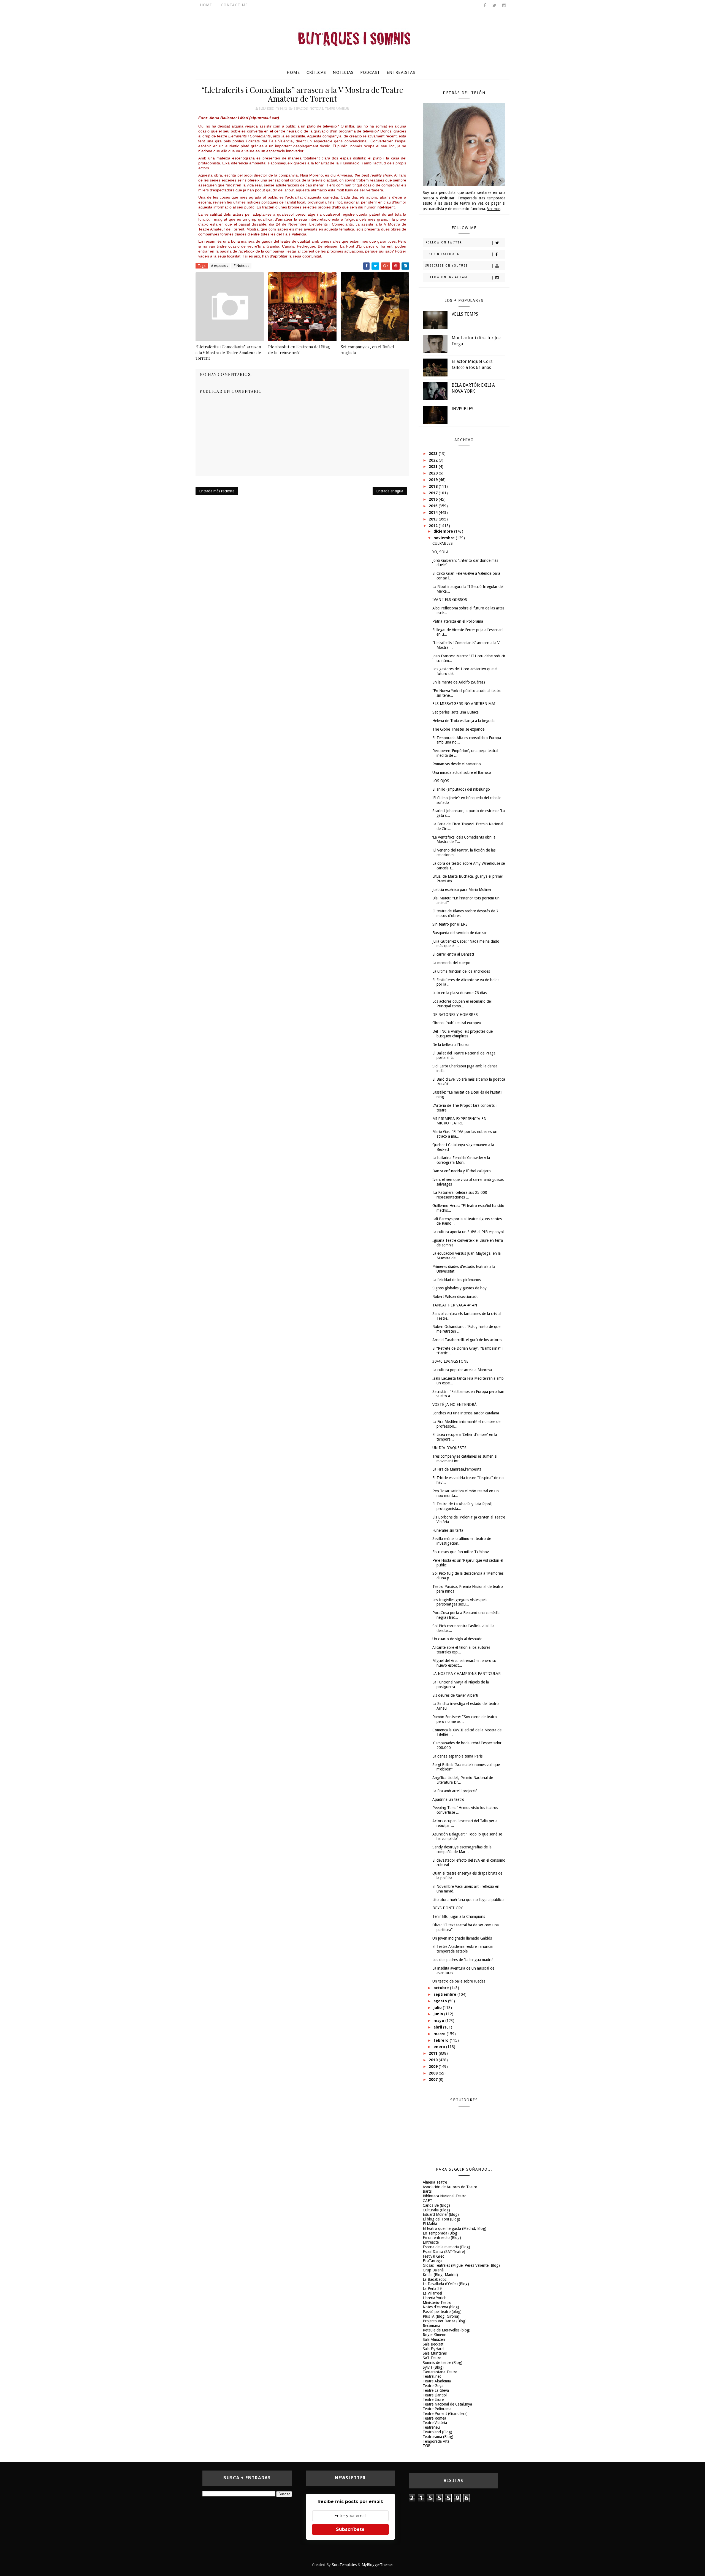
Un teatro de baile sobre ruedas (459, 1981)
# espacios (219, 266)
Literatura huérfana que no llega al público (468, 1900)
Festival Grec (433, 2256)
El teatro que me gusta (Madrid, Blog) (455, 2228)
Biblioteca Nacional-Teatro (445, 2196)
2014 (434, 513)
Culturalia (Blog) (436, 2210)
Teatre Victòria (435, 2423)
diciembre (444, 531)
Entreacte (431, 2242)
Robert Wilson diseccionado (455, 1297)
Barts (427, 2191)
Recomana (431, 2326)
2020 (434, 473)
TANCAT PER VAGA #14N (455, 1305)
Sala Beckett (433, 2344)
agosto (441, 2001)
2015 (434, 506)
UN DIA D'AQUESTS (449, 1448)
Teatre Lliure (433, 2399)
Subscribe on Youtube (447, 266)
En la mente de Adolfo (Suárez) (459, 682)
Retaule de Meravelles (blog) (447, 2330)
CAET (428, 2201)
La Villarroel (432, 2293)
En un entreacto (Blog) (442, 2238)
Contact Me (234, 5)
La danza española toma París (457, 1756)
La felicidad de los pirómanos (457, 1280)
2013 (434, 519)
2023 (434, 454)
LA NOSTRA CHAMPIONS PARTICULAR (467, 1674)
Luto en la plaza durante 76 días (459, 993)
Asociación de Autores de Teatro (450, 2187)
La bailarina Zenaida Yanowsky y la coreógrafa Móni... (461, 1160)
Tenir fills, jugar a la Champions (459, 1916)
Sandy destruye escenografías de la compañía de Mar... (462, 1849)
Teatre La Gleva (436, 2390)
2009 (434, 2067)
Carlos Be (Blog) (436, 2205)
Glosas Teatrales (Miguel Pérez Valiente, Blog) (461, 2265)
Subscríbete (350, 2529)
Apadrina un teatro (448, 1799)
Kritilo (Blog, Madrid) (440, 2275)
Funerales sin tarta (448, 1530)
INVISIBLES (463, 409)
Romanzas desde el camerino (457, 764)
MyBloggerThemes (377, 2565)
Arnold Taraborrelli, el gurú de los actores (467, 1340)
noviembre (445, 538)
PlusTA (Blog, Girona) (441, 2316)
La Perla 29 (432, 2288)
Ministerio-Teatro (437, 2303)
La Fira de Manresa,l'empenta (457, 1469)
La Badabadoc (435, 2279)
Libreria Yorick (434, 2298)
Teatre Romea (434, 2418)
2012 (434, 526)
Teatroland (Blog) (437, 2432)
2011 (434, 2053)
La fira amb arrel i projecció (455, 1791)
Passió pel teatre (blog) (442, 2312)
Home (206, 5)
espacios (301, 109)
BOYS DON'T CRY (448, 1908)
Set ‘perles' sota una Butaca (455, 712)
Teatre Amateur (337, 109)
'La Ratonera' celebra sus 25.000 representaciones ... (460, 1195)
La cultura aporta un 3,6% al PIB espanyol (468, 1232)
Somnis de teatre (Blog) (443, 2363)
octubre (442, 1988)
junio (439, 2014)
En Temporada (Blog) (441, 2233)
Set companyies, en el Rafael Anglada (367, 349)
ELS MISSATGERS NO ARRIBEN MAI (464, 704)
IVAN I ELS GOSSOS (450, 600)
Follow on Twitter (444, 242)
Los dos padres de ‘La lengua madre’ (463, 1960)
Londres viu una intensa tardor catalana (466, 1413)
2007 (434, 2079)
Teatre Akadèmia (437, 2381)
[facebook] (485, 6)
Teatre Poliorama (437, 2409)
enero (440, 2047)
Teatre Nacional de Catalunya (447, 2404)
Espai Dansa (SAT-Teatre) (444, 2252)
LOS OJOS (441, 781)
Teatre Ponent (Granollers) (445, 2414)
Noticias (343, 72)
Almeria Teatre (435, 2182)
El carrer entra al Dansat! (453, 954)
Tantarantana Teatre (440, 2372)
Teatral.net (432, 2376)
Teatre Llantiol (435, 2395)
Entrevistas (401, 72)
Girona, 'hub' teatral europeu (457, 1023)
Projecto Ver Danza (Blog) (445, 2321)
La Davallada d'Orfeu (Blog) (446, 2284)
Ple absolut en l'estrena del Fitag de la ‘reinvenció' (299, 349)
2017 (434, 493)
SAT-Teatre (432, 2358)
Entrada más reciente (217, 491)
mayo (439, 2021)
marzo (440, 2034)
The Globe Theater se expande (458, 729)
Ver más (494, 209)
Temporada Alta (436, 2441)
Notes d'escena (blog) (441, 2307)
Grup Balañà (433, 2270)
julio (438, 2008)
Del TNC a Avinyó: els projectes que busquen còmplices (463, 1034)
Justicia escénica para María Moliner (462, 890)
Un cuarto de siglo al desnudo (457, 1639)
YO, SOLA (440, 552)
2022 (434, 460)
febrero (442, 2040)
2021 (434, 467)
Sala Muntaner (435, 2353)
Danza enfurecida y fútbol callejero (462, 1171)
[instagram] (504, 6)
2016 (434, 499)
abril (438, 2027)
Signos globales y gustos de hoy (459, 1288)
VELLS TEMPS (465, 314)
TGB (427, 2446)
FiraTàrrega (432, 2261)
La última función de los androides (461, 971)
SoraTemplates (344, 2565)
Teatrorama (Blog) (438, 2437)
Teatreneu (431, 2427)
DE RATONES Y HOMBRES (455, 1015)
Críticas (316, 72)
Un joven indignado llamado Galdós (462, 1938)
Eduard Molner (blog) (441, 2214)
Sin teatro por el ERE (450, 924)
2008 (434, 2073)
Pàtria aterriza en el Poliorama (458, 621)
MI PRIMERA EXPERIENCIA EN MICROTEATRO (459, 1121)
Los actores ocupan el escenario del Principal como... (462, 1004)
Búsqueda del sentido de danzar (459, 933)
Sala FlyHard (433, 2349)
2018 (434, 486)
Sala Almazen (434, 2339)
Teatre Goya (433, 2386)
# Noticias (241, 266)
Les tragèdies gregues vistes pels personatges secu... (460, 1602)
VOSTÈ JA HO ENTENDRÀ (455, 1404)
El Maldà (430, 2224)
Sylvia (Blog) (433, 2367)
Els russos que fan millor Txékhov (461, 1552)
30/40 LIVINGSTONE (450, 1361)
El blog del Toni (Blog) (441, 2219)
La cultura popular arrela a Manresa (462, 1370)
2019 (434, 480)
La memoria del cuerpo (451, 963)
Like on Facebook (442, 254)
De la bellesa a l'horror (451, 1045)
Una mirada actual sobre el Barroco (462, 772)
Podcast (370, 72)
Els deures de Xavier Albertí (455, 1695)
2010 (434, 2060)
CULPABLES (443, 543)
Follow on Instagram (446, 277)
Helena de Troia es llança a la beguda (463, 721)
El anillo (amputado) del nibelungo (461, 789)
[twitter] (494, 6)
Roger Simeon (435, 2335)
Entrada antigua (390, 491)
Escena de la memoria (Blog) (446, 2247)
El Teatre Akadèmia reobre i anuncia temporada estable (463, 1949)
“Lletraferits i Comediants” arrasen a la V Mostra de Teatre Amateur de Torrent (228, 352)
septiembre (445, 1994)
